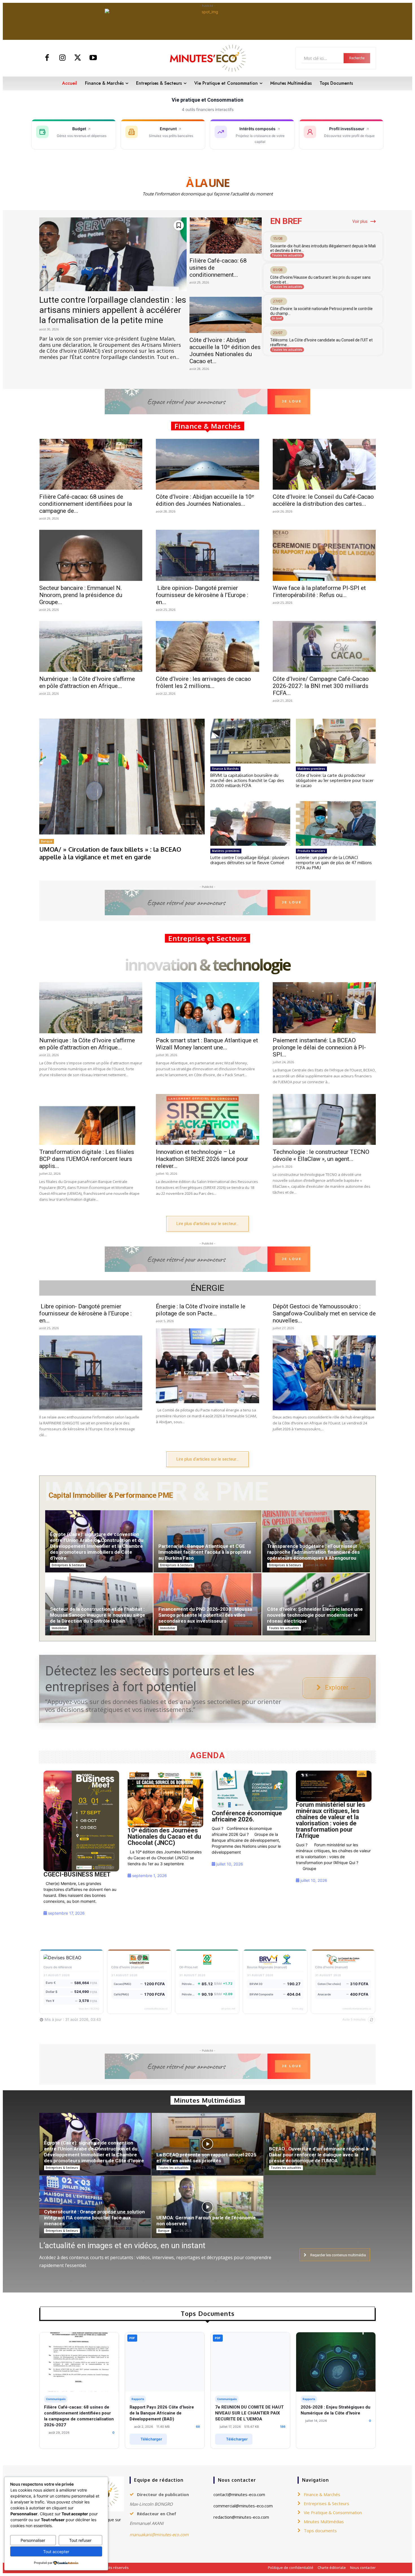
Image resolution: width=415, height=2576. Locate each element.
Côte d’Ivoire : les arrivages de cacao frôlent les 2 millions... (203, 682)
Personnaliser (33, 2540)
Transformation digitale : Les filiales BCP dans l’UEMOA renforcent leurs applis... (87, 1159)
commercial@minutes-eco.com (243, 2506)
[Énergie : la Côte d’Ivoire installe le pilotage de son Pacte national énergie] (207, 1366)
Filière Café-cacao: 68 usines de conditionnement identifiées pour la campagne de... (86, 504)
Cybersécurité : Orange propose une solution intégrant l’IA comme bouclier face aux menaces (94, 2218)
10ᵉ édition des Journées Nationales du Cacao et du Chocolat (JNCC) (164, 1837)
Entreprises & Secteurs (68, 1565)
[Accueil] (81, 1821)
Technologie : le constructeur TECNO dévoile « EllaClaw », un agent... (321, 1155)
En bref (277, 318)
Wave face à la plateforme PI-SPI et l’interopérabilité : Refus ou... (319, 591)
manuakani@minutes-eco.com (159, 2534)
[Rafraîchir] (372, 2020)
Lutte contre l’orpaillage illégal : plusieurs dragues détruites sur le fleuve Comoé (250, 860)
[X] (78, 58)
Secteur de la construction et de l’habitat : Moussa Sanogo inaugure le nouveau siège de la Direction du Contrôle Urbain (98, 1615)
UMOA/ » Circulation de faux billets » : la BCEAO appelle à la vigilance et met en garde (110, 853)
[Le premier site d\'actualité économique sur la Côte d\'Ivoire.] (207, 58)
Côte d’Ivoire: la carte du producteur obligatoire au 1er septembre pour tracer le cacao (335, 780)
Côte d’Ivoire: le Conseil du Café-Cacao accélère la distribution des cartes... (323, 500)
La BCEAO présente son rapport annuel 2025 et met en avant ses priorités (206, 2158)
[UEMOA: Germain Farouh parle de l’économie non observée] (207, 2210)
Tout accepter (56, 2552)
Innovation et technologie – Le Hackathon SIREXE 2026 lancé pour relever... (202, 1159)
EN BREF (286, 221)
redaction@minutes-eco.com (241, 2517)
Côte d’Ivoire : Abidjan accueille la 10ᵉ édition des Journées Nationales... (205, 500)
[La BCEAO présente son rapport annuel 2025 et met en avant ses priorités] (207, 2147)
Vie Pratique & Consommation (333, 2512)
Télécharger (151, 2439)
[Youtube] (93, 58)
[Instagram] (63, 58)
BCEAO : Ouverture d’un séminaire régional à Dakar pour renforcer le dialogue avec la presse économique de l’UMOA (319, 2155)
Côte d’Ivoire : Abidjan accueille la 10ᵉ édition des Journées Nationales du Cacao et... (225, 351)
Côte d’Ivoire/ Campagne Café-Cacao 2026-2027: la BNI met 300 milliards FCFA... (321, 686)
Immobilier (59, 1628)
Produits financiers (311, 851)
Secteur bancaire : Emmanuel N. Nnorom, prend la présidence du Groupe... (81, 595)
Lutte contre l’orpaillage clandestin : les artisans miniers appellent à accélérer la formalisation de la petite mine (113, 310)
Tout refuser (80, 2540)
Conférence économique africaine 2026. (247, 1816)
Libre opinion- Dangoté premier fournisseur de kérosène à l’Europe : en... (202, 595)
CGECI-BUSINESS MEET (77, 1874)
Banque (47, 841)
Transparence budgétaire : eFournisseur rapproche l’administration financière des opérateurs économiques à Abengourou (313, 1552)
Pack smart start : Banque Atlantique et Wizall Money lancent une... (207, 1044)
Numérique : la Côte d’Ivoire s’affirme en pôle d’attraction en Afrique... (87, 682)
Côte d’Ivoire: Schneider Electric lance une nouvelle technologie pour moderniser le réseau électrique (315, 1615)
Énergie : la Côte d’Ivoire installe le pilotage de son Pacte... (201, 1310)
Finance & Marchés (225, 769)
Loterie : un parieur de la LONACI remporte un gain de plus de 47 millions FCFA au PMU (334, 863)
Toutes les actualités (287, 255)
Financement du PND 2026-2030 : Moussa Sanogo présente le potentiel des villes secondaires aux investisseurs (205, 1615)
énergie (208, 1288)
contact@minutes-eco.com (239, 2494)
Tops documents (320, 2531)
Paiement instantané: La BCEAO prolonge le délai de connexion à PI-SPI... (319, 1047)
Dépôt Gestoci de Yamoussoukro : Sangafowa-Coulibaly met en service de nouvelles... (324, 1313)
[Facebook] (47, 58)
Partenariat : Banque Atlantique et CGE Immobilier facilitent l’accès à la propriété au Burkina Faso (205, 1552)
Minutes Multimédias (324, 2521)
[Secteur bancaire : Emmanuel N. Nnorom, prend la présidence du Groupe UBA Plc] (91, 555)
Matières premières (311, 769)
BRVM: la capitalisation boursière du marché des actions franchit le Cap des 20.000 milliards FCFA (247, 780)
